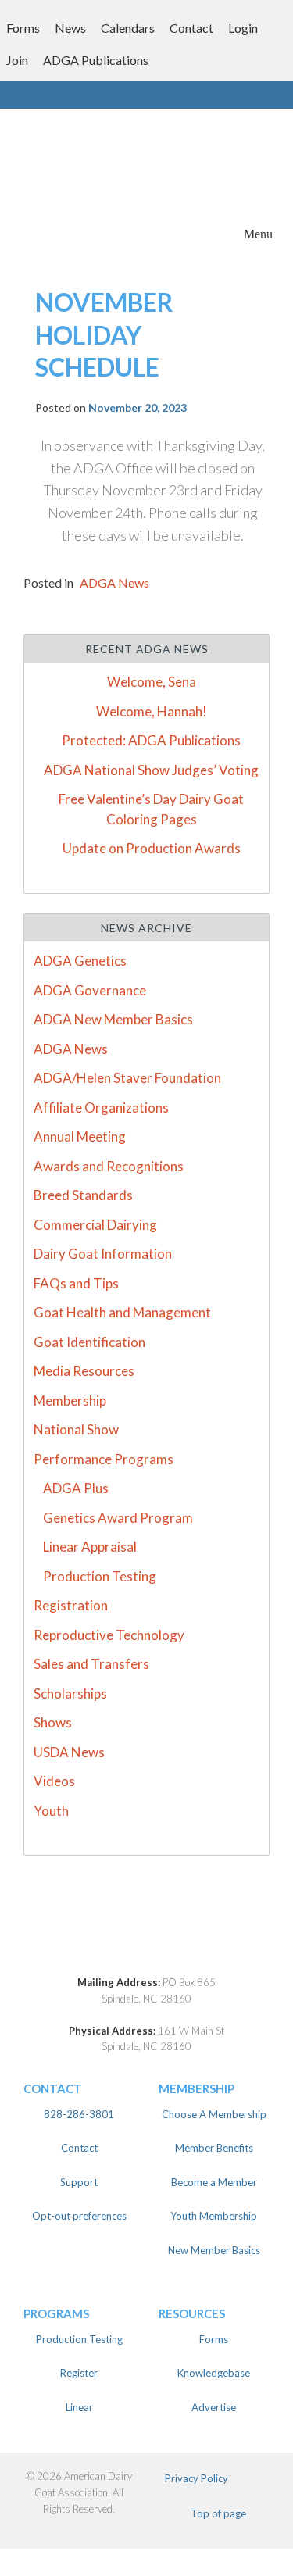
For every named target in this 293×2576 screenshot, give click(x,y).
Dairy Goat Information (103, 1254)
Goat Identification (89, 1342)
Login (243, 28)
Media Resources (84, 1371)
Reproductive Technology (109, 1635)
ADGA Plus (76, 1488)
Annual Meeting (80, 1136)
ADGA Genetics (80, 961)
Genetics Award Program (118, 1518)
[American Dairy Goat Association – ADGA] (146, 1944)
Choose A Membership (214, 2114)
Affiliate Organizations (101, 1108)
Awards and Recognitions (109, 1166)
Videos (54, 1781)
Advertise (214, 2407)
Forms (23, 28)
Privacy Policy (197, 2478)
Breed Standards (83, 1195)
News (70, 28)
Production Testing (100, 1576)
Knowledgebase (214, 2373)
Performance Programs (104, 1459)
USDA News (69, 1752)
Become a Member (214, 2182)
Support (79, 2182)
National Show (76, 1429)
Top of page (218, 2513)
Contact (191, 28)
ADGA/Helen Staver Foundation (127, 1078)
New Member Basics (214, 2250)
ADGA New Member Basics (113, 1019)
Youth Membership (214, 2216)
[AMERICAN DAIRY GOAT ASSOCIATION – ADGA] (73, 232)
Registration (71, 1605)
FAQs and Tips (76, 1283)
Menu (258, 234)
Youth (51, 1811)
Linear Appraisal (90, 1547)
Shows (53, 1722)
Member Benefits (214, 2148)
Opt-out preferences (79, 2216)
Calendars (128, 28)
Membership (70, 1401)
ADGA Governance (90, 990)
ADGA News (114, 582)
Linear (79, 2407)
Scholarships (70, 1694)
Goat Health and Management (122, 1312)
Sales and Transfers (91, 1664)
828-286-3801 (79, 2114)
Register (79, 2373)
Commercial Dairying (95, 1225)
